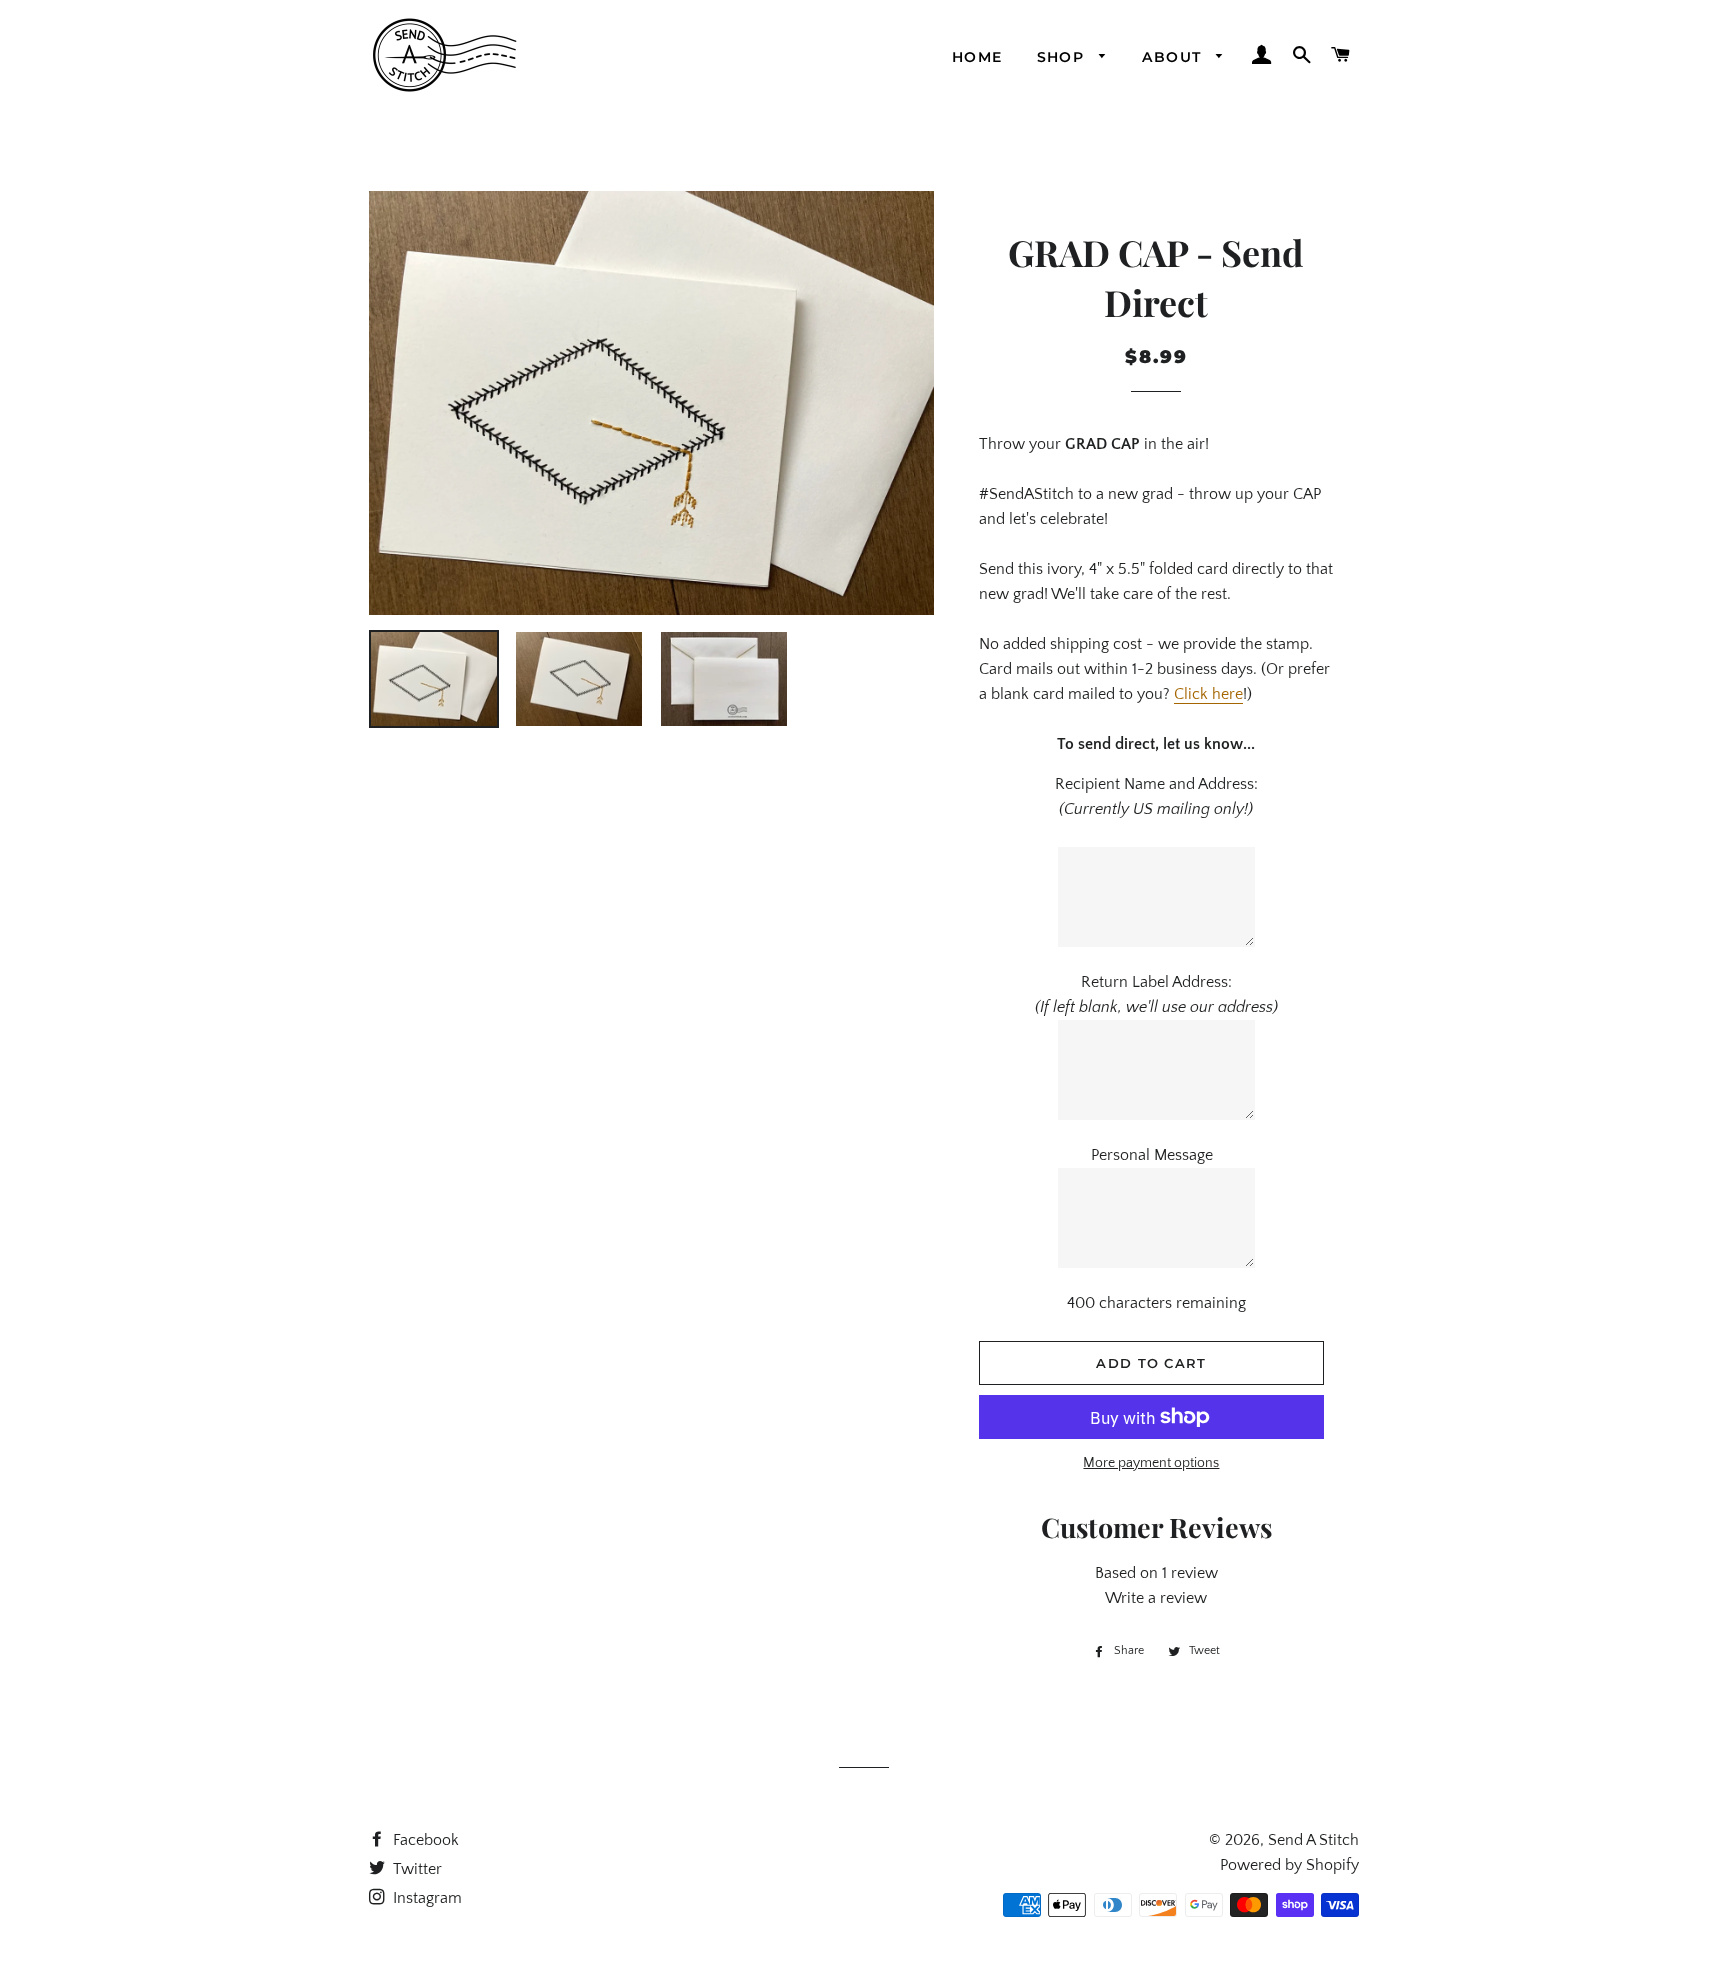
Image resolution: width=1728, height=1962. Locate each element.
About (1174, 57)
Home (977, 57)
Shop (1063, 57)
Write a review (1156, 1598)
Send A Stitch (1313, 1840)
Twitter (415, 1869)
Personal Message (1156, 1155)
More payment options (1151, 1463)
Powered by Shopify (1289, 1865)
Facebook (424, 1840)
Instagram (425, 1898)
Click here (1208, 694)
